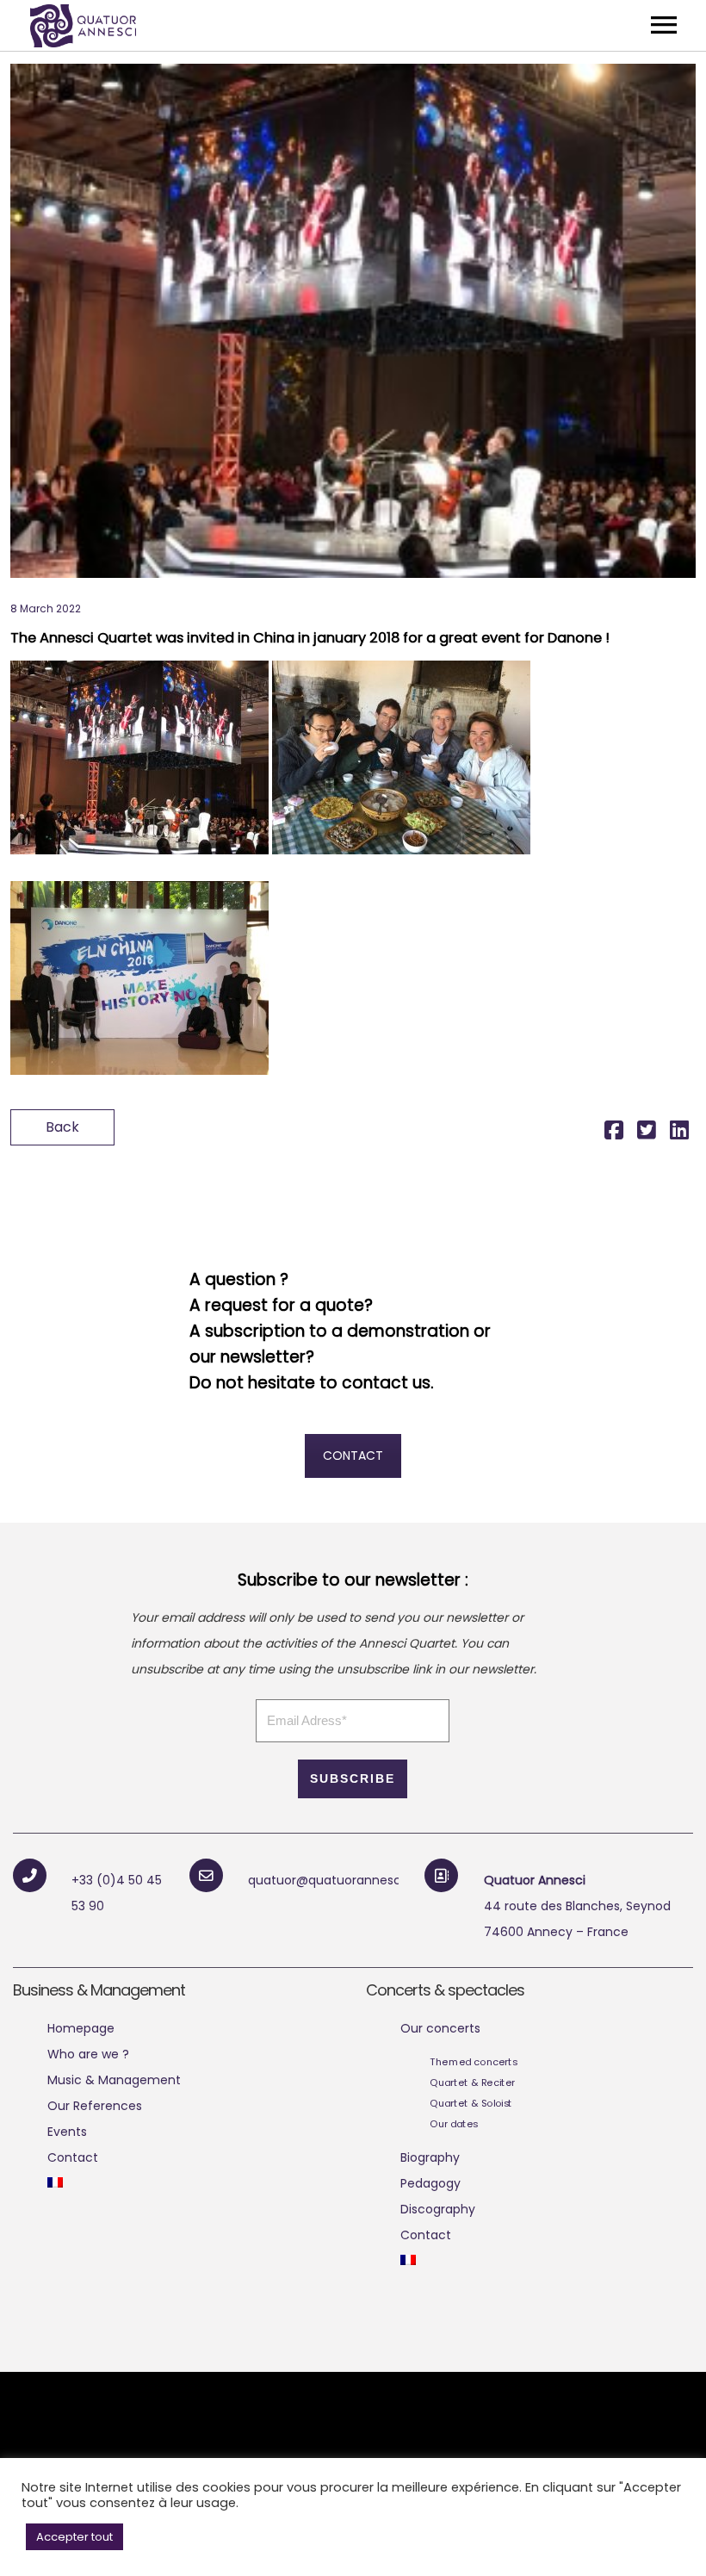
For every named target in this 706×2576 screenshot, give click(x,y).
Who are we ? (88, 2054)
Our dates (454, 2124)
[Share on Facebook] (614, 1133)
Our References (95, 2106)
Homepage (81, 2028)
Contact (73, 2157)
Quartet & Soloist (471, 2103)
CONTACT (353, 1456)
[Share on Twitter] (647, 1133)
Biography (430, 2157)
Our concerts (440, 2028)
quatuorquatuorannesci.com (341, 1880)
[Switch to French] (55, 2183)
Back (62, 1127)
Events (67, 2132)
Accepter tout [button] (74, 2537)
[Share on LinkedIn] (679, 1133)
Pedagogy (430, 2183)
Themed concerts (474, 2062)
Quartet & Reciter (472, 2083)
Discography (438, 2209)
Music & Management (114, 2080)
